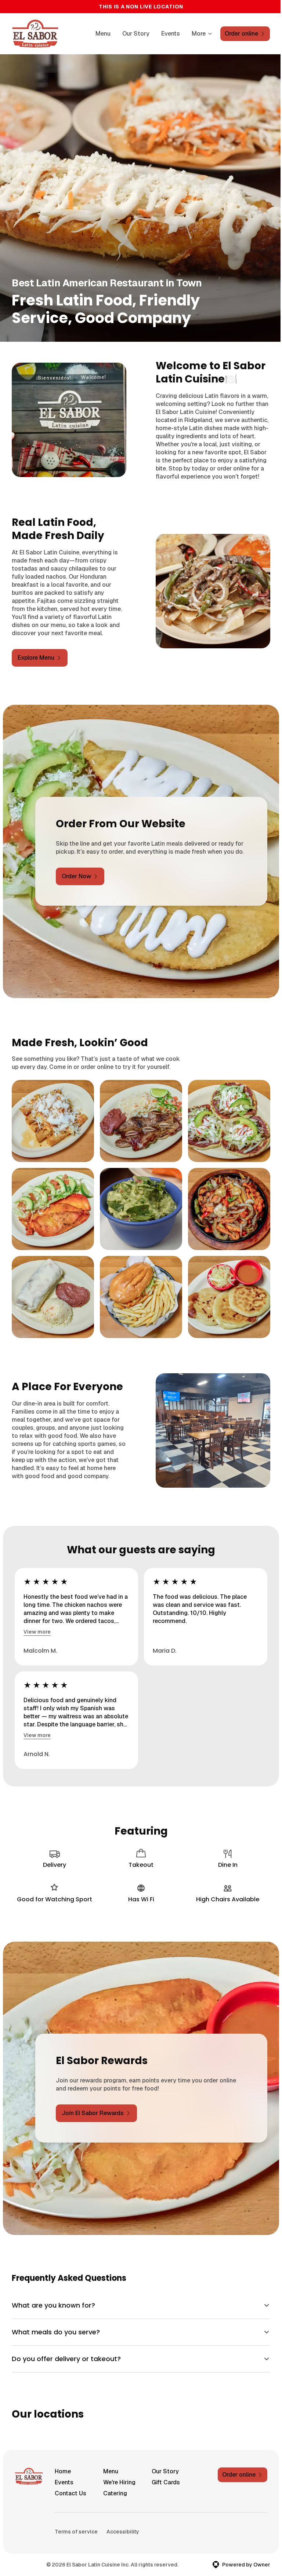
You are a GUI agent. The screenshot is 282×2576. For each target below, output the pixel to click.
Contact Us (70, 2527)
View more (37, 1632)
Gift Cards (162, 2516)
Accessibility (123, 2566)
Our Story (136, 34)
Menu (103, 34)
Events (171, 34)
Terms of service (76, 2566)
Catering (113, 2527)
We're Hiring (117, 2516)
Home (63, 2505)
